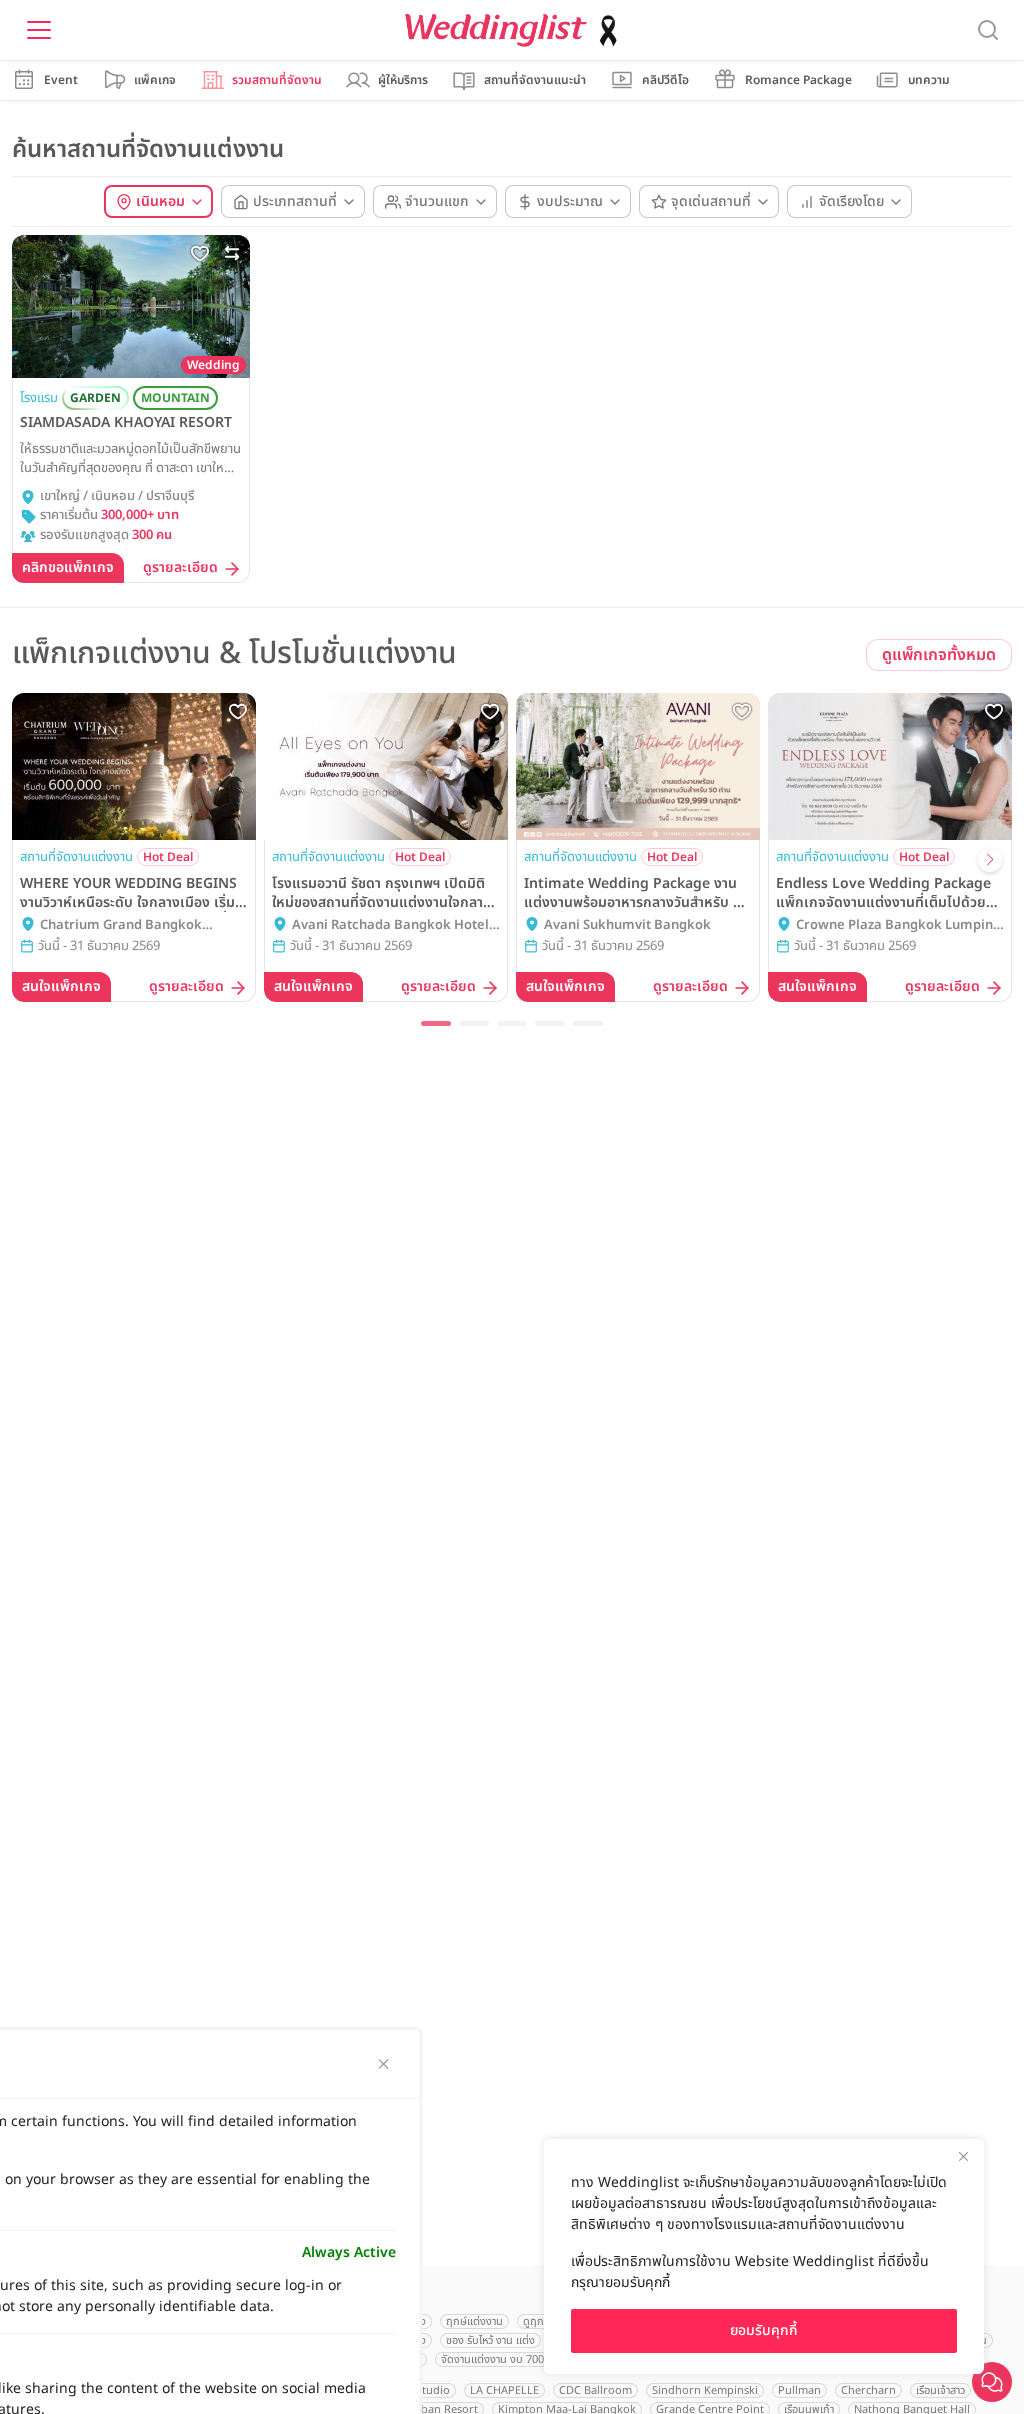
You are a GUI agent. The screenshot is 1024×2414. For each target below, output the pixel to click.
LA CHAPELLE (504, 2390)
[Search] (988, 30)
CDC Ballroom (595, 2390)
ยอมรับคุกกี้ (764, 2330)
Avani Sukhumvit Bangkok (627, 925)
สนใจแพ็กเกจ (61, 986)
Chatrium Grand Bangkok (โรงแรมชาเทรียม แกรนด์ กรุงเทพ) (133, 926)
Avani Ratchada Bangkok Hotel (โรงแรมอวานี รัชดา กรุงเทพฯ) (390, 926)
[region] (764, 2256)
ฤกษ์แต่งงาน (474, 2321)
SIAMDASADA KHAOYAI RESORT (126, 423)
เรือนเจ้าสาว (940, 2390)
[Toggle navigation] (39, 30)
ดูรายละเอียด (180, 568)
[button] (436, 1023)
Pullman (799, 2390)
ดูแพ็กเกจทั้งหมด (939, 655)
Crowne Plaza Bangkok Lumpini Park (896, 926)
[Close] (963, 2156)
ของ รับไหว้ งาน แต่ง (490, 2340)
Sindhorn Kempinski (705, 2390)
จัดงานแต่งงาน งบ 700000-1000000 (524, 2359)
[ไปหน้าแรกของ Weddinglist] (515, 30)
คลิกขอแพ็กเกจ (68, 567)
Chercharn (868, 2390)
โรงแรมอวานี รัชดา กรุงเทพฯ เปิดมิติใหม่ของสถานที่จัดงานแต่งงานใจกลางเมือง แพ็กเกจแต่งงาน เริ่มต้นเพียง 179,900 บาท (381, 893)
